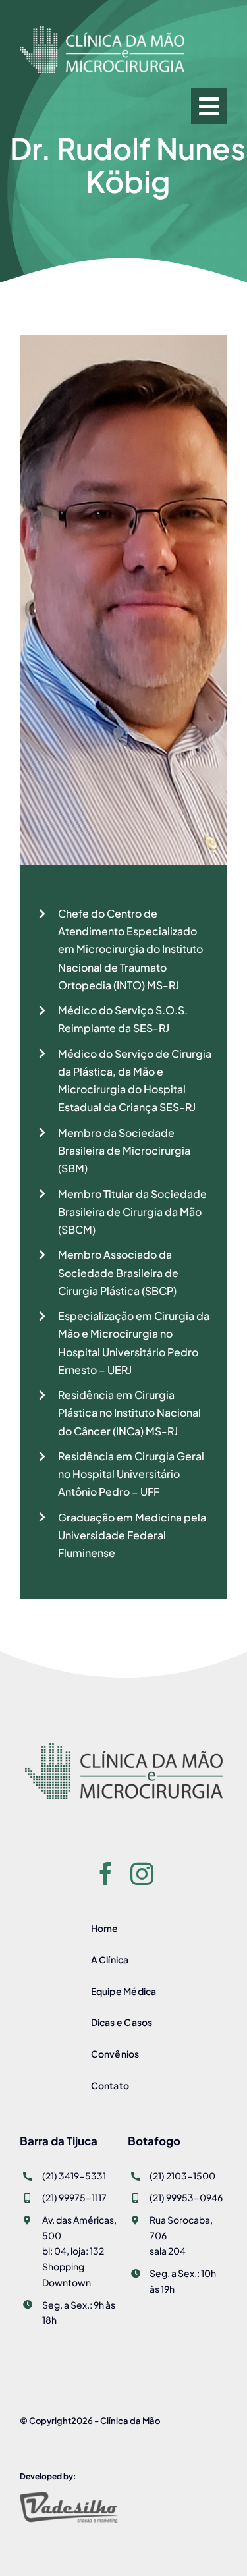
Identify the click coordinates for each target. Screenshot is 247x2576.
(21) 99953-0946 (186, 2197)
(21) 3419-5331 (74, 2176)
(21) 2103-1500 (182, 2176)
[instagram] (142, 1874)
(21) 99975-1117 (74, 2197)
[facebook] (106, 1874)
